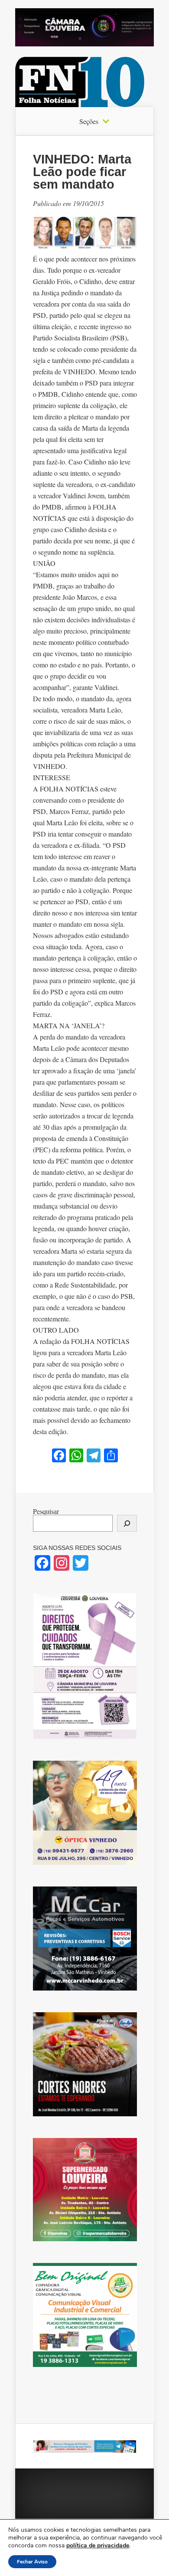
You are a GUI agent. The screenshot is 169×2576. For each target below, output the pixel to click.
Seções (89, 121)
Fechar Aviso (32, 2562)
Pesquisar (46, 1511)
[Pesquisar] (127, 1523)
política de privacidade (98, 2545)
